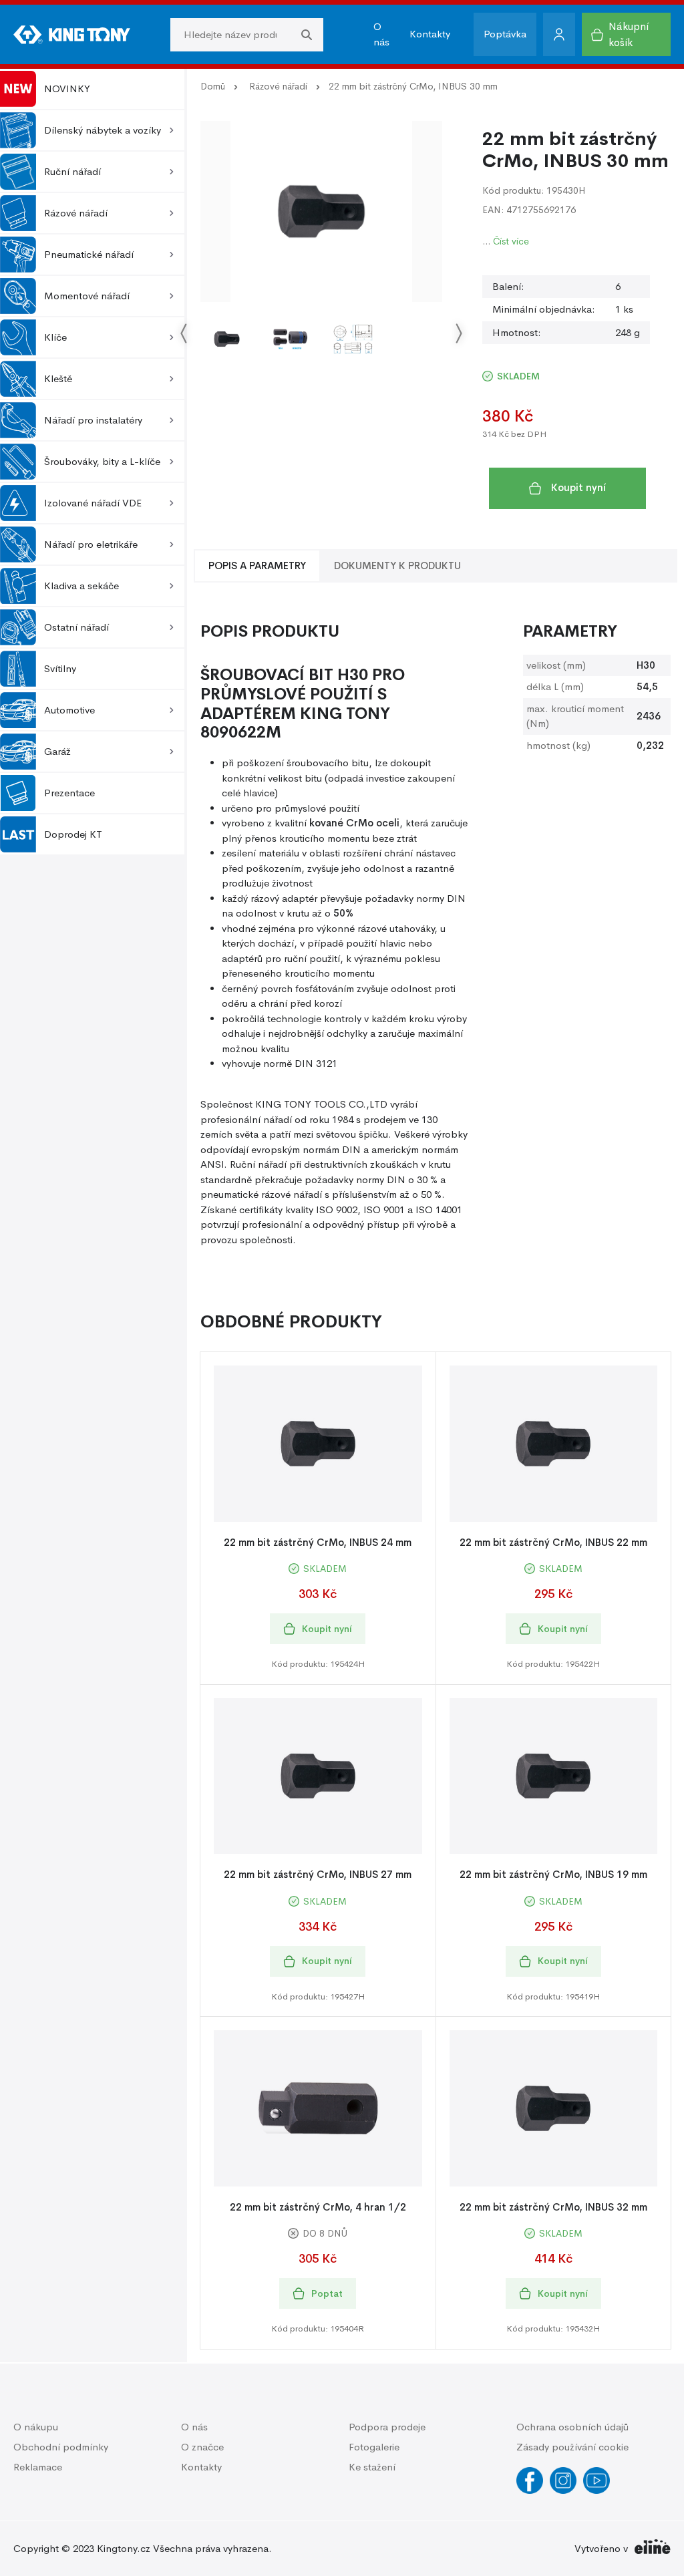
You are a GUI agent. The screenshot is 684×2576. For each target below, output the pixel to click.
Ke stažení (372, 2467)
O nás (381, 34)
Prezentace (69, 793)
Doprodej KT (73, 834)
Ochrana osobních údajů (572, 2427)
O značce (202, 2447)
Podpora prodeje (387, 2427)
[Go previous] (184, 334)
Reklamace (38, 2467)
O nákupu (36, 2427)
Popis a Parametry (257, 566)
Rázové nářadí (278, 86)
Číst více (511, 241)
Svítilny (60, 668)
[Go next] (458, 334)
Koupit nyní (578, 487)
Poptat (327, 2293)
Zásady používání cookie (572, 2447)
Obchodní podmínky (61, 2447)
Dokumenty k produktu (397, 566)
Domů (213, 86)
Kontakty (430, 34)
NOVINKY (67, 89)
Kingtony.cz (124, 2548)
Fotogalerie (374, 2447)
